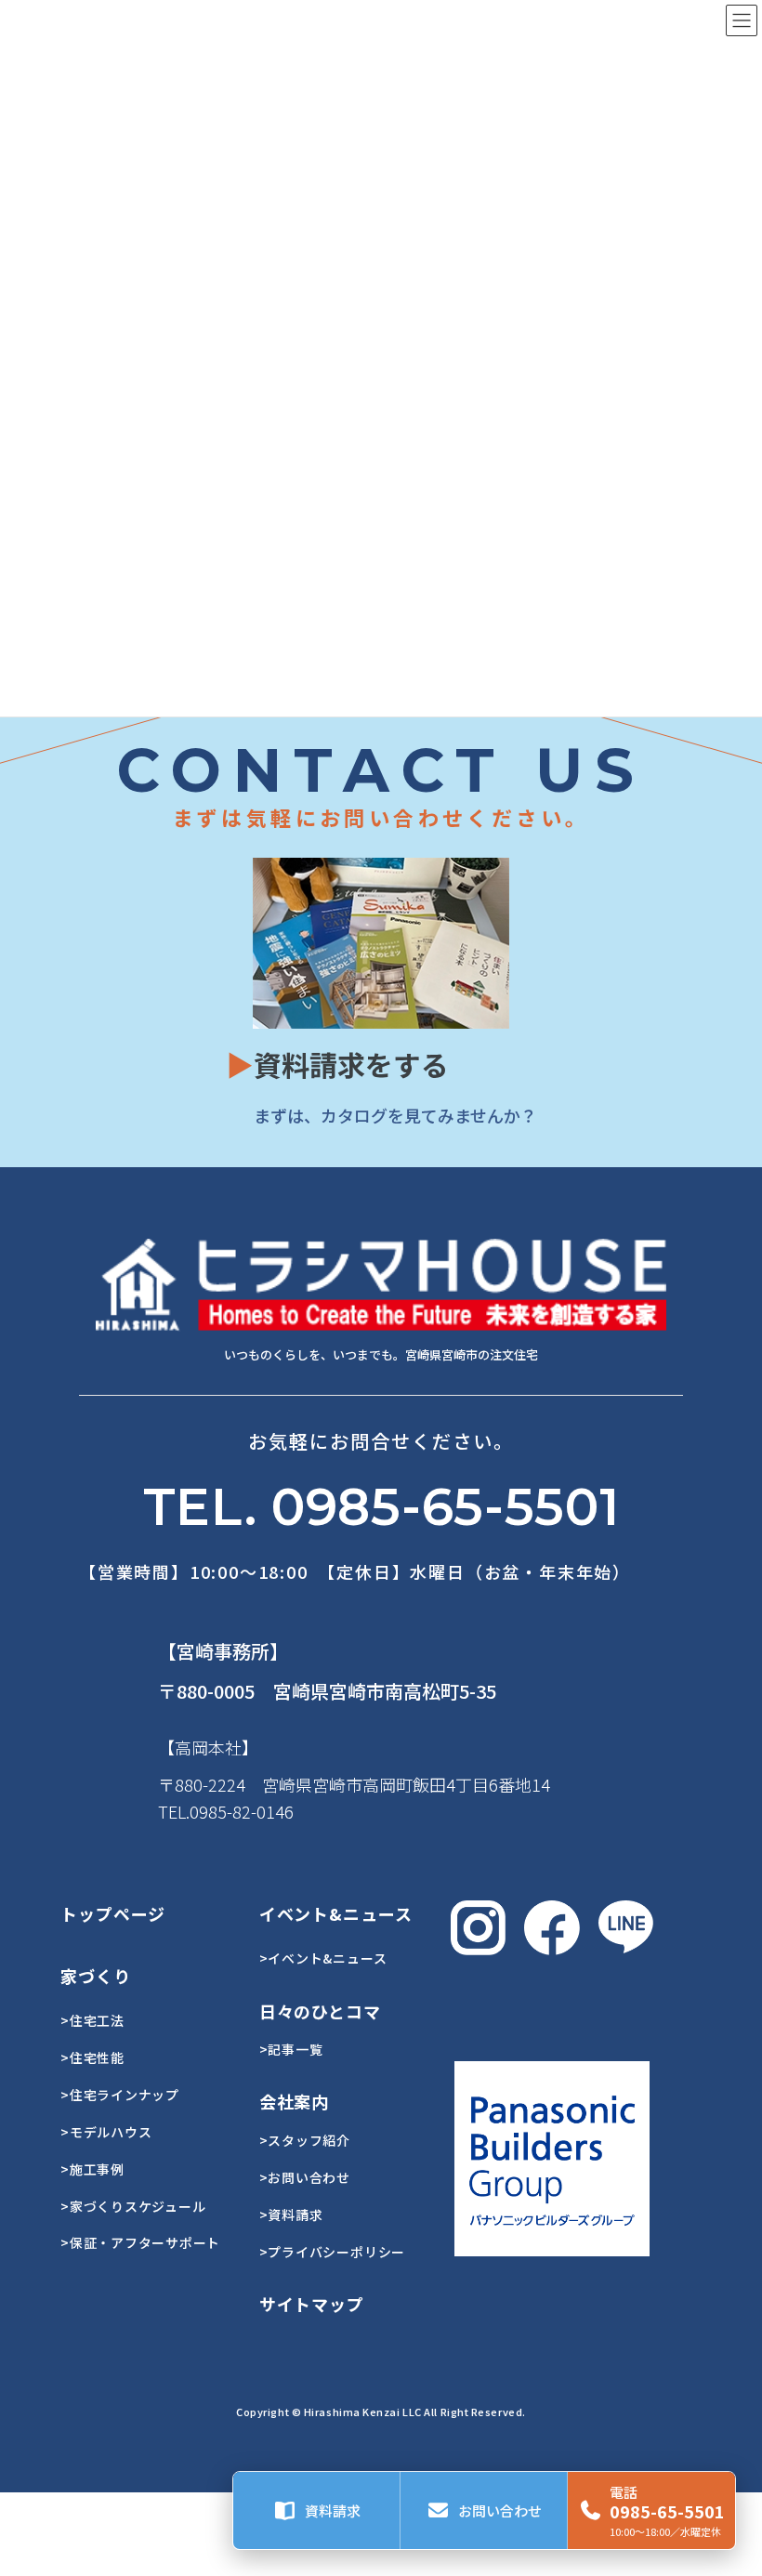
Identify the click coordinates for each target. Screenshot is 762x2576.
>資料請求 (291, 2215)
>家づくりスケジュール (133, 2206)
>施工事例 (92, 2169)
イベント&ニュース (336, 1913)
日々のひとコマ (320, 2011)
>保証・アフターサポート (140, 2242)
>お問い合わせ (305, 2177)
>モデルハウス (106, 2132)
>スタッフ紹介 (305, 2140)
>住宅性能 (92, 2057)
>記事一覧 (291, 2049)
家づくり (96, 1976)
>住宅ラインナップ (120, 2095)
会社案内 (295, 2101)
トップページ (113, 1913)
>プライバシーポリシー (332, 2252)
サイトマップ (312, 2304)
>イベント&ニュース (323, 1958)
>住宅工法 (92, 2020)
